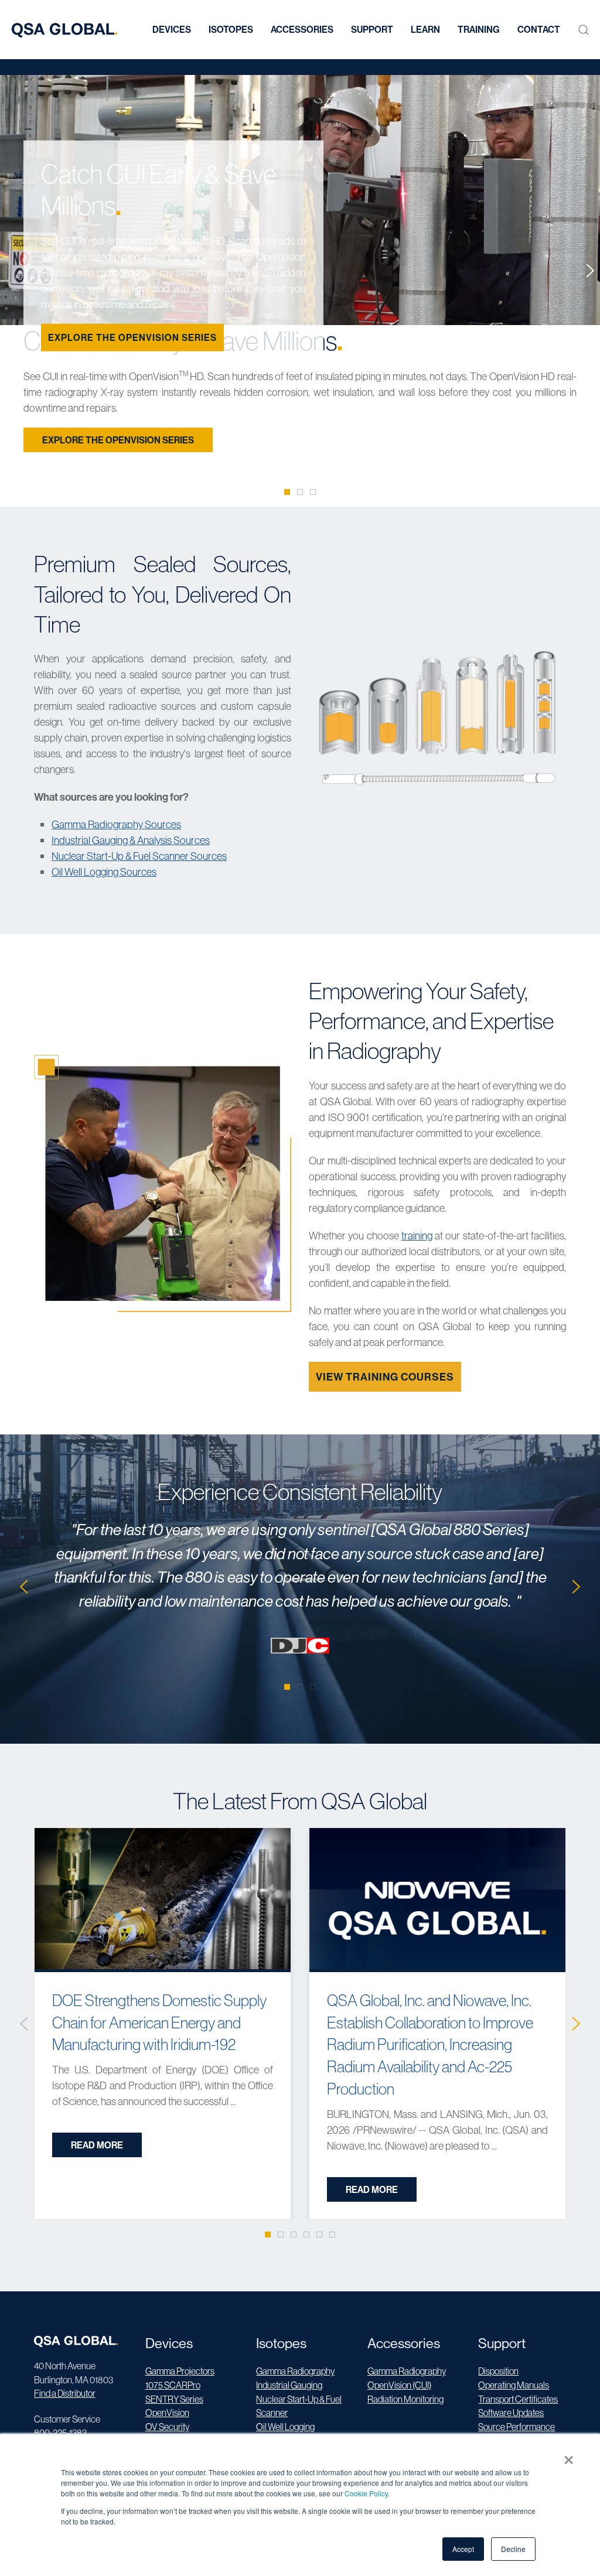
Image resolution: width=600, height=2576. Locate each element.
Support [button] (372, 29)
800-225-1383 (60, 2432)
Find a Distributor (65, 2393)
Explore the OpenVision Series (132, 337)
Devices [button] (172, 29)
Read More (97, 2145)
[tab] (287, 492)
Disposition (498, 2371)
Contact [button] (539, 29)
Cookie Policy (366, 2493)
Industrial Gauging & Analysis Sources (131, 840)
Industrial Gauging (289, 2385)
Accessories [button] (302, 29)
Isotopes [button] (231, 29)
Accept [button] (463, 2549)
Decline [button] (513, 2549)
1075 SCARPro (173, 2385)
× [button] (569, 2456)
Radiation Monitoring (405, 2399)
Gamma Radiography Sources (116, 824)
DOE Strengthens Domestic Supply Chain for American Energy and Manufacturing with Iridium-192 (159, 2022)
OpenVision (167, 2413)
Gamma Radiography (295, 2371)
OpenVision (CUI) (399, 2385)
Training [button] (479, 29)
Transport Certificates (518, 2399)
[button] (584, 30)
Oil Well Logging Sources (104, 872)
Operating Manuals (514, 2385)
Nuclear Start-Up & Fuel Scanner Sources (139, 856)
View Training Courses (385, 1377)
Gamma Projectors (180, 2371)
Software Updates (511, 2413)
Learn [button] (425, 29)
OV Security (167, 2427)
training (417, 1236)
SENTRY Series (174, 2399)
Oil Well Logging (285, 2427)
